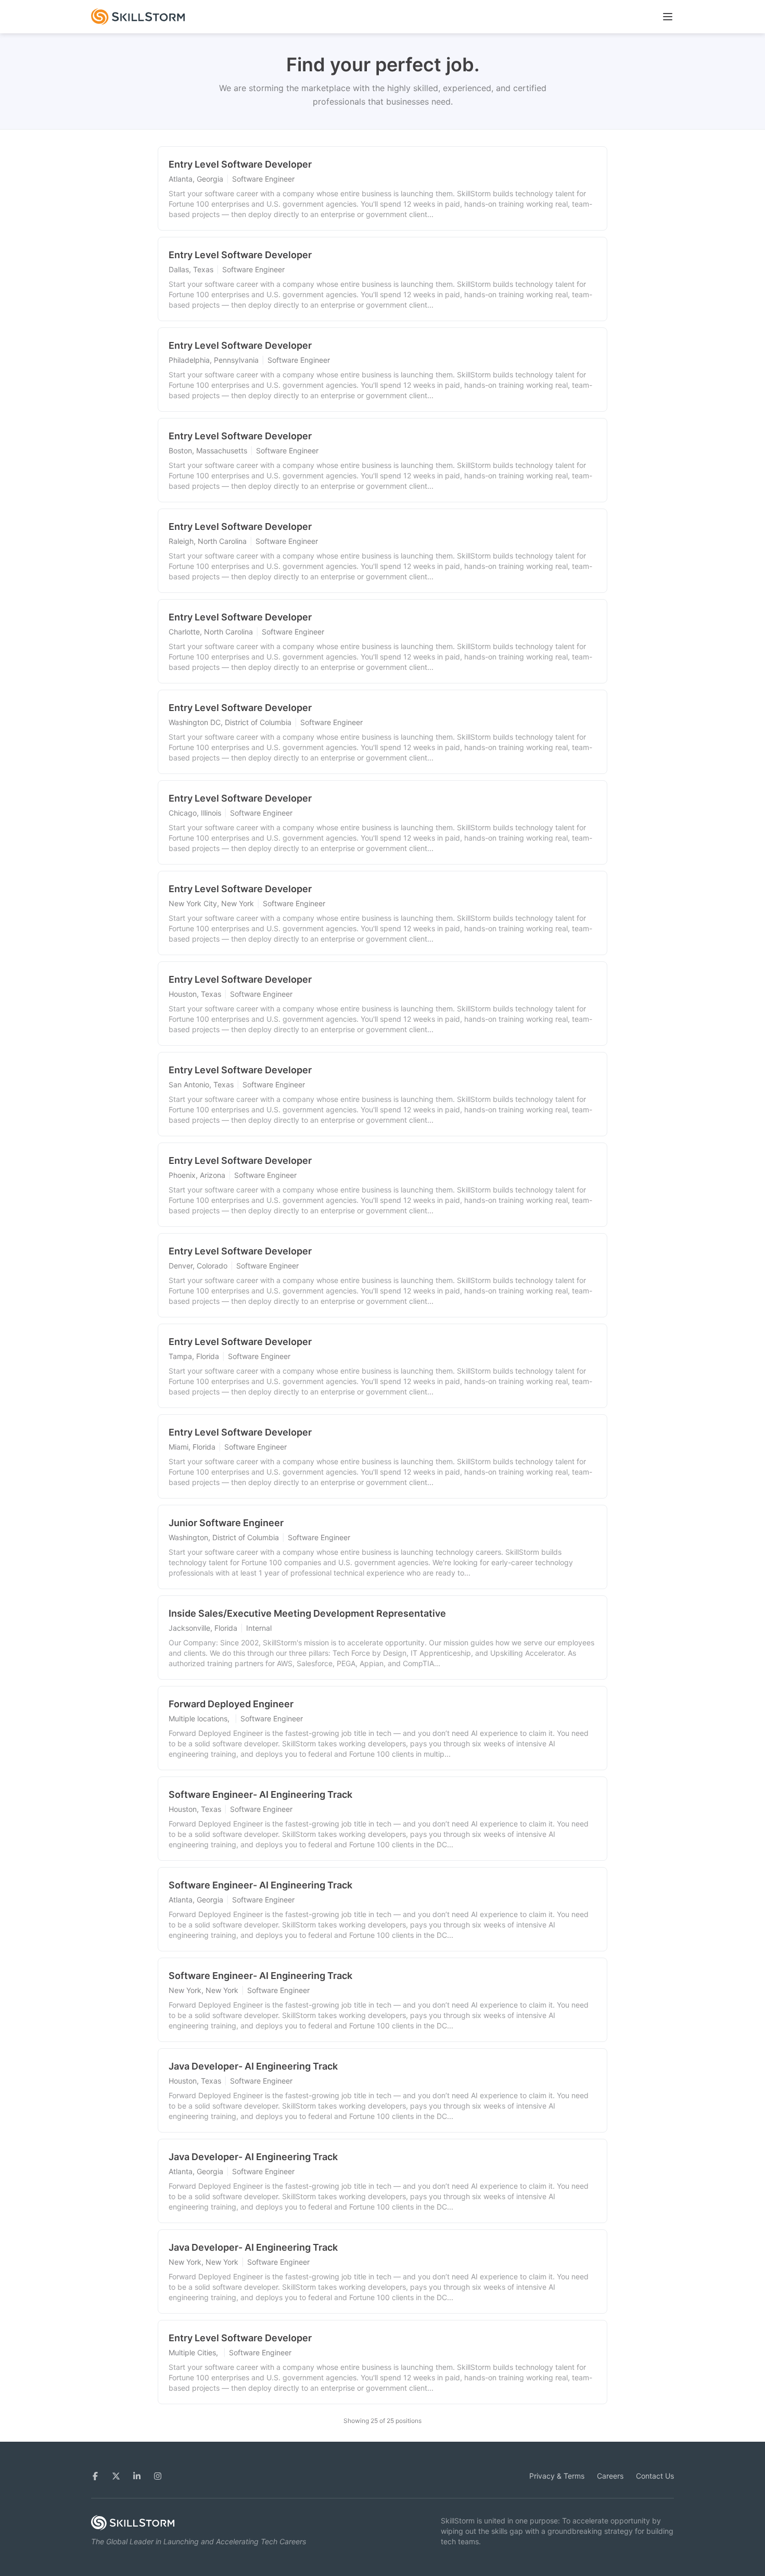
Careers (610, 2476)
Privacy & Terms (557, 2476)
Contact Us (655, 2476)
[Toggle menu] (668, 17)
